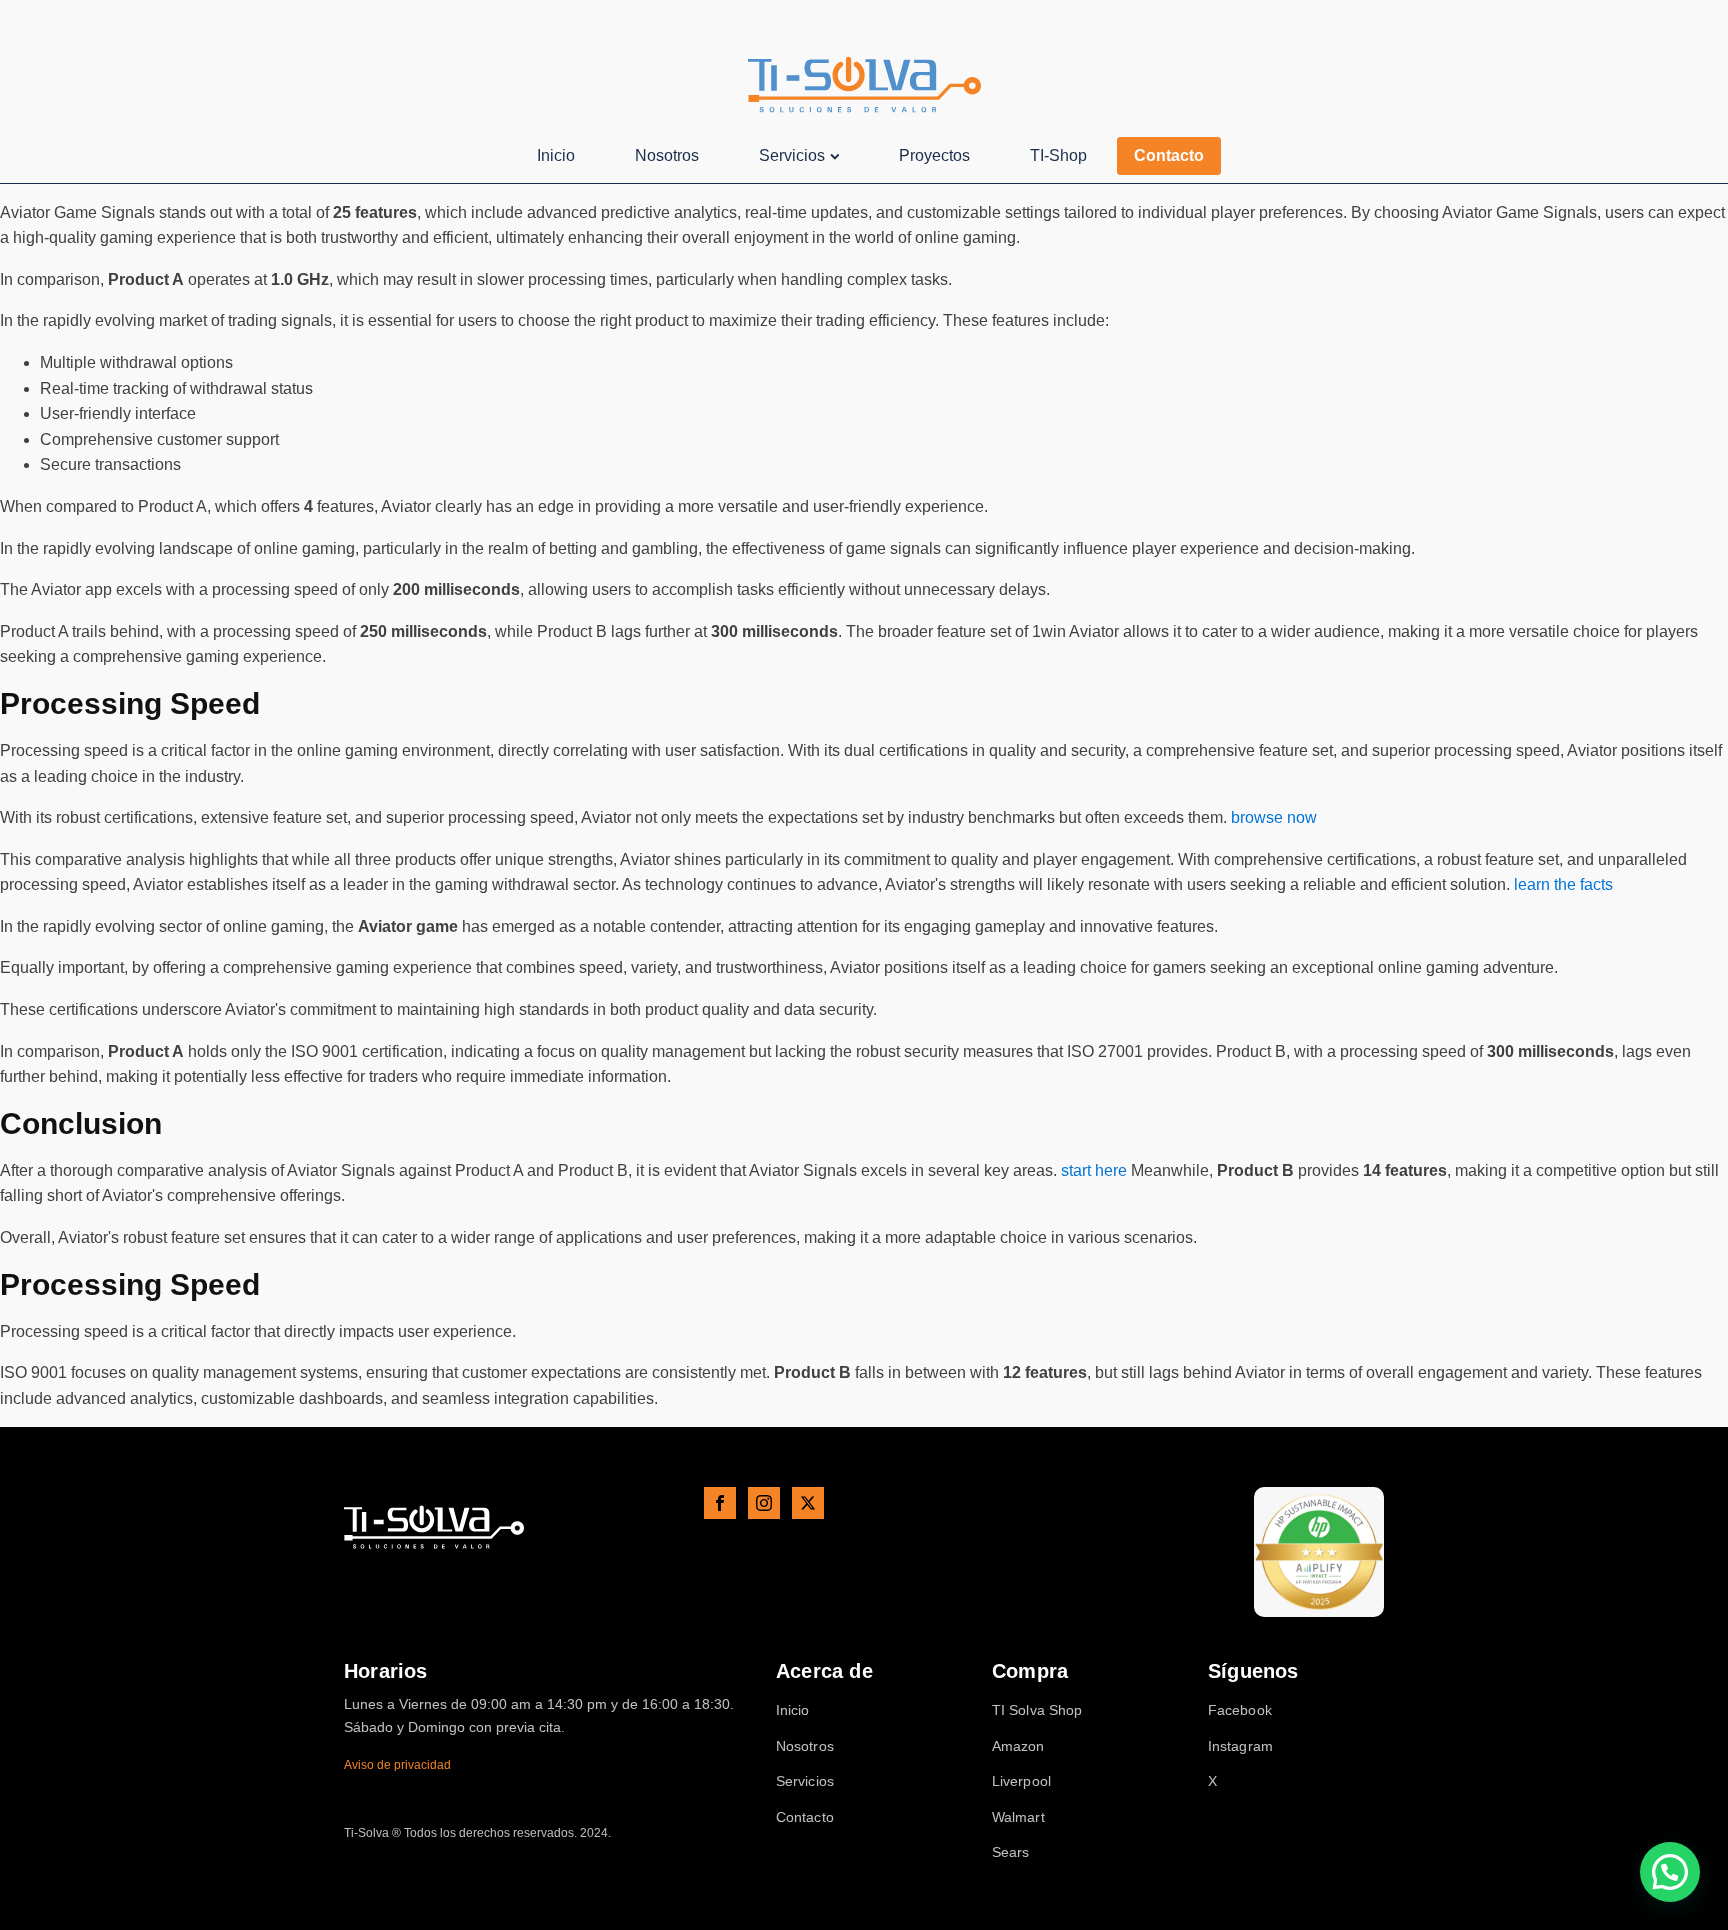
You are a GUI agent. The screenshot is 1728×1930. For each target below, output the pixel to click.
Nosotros (667, 155)
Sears (1011, 1852)
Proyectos (934, 155)
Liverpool (1021, 1781)
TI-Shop (1058, 155)
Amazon (1018, 1746)
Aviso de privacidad (397, 1765)
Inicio (556, 155)
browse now (1274, 817)
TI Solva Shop (1037, 1710)
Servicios (792, 155)
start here (1094, 1170)
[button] (1670, 1872)
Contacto (1169, 155)
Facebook (1240, 1710)
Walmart (1018, 1817)
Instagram (1240, 1746)
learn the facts (1563, 884)
